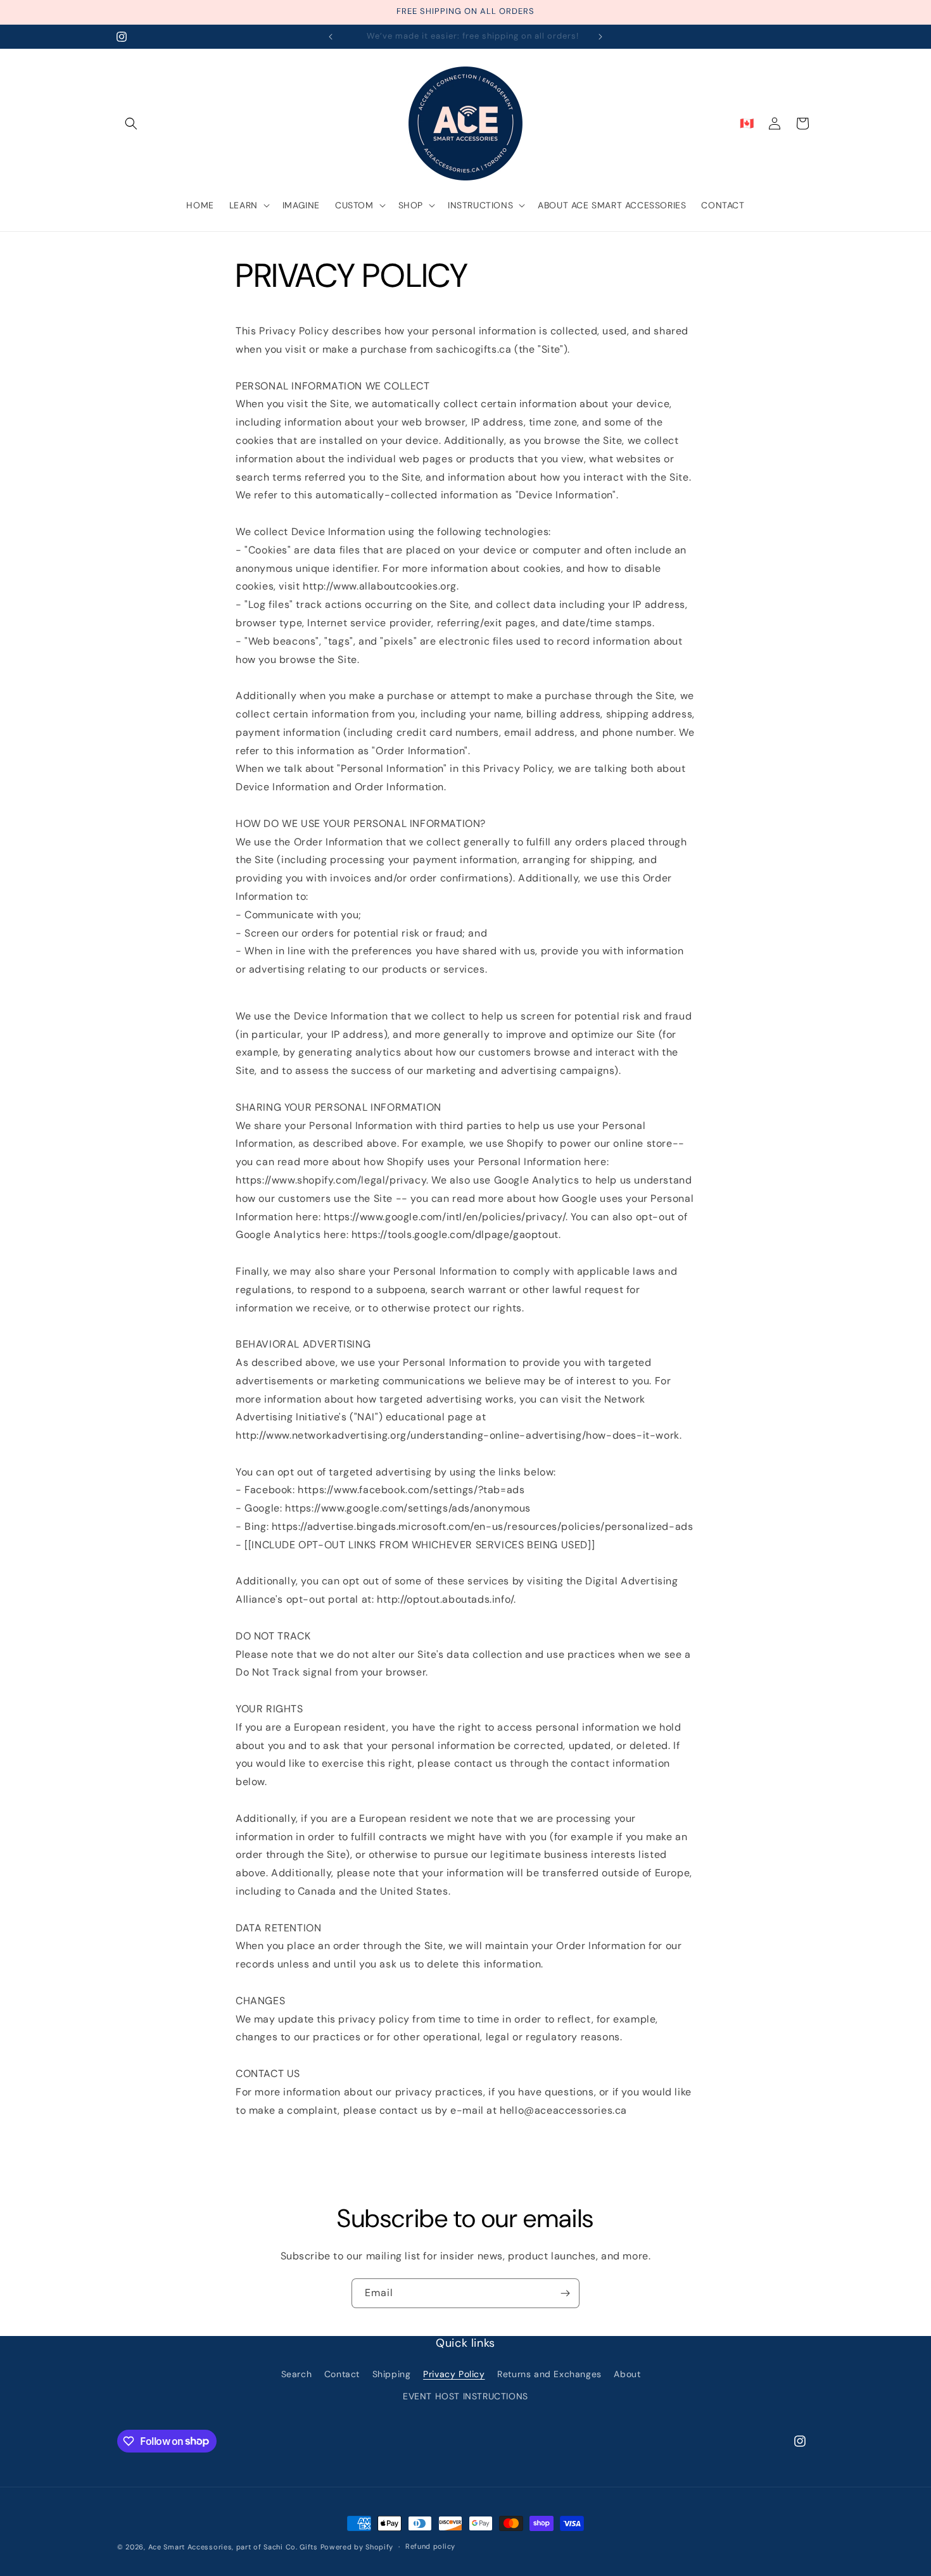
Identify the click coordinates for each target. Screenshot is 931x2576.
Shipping (392, 2374)
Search (297, 2374)
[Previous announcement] (331, 37)
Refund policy (430, 2546)
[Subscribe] (565, 2293)
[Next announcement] (600, 37)
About (627, 2374)
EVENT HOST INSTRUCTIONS (465, 2396)
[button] (131, 123)
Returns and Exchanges (549, 2374)
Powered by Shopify (357, 2547)
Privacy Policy (454, 2374)
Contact (342, 2374)
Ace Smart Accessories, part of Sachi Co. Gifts (233, 2547)
